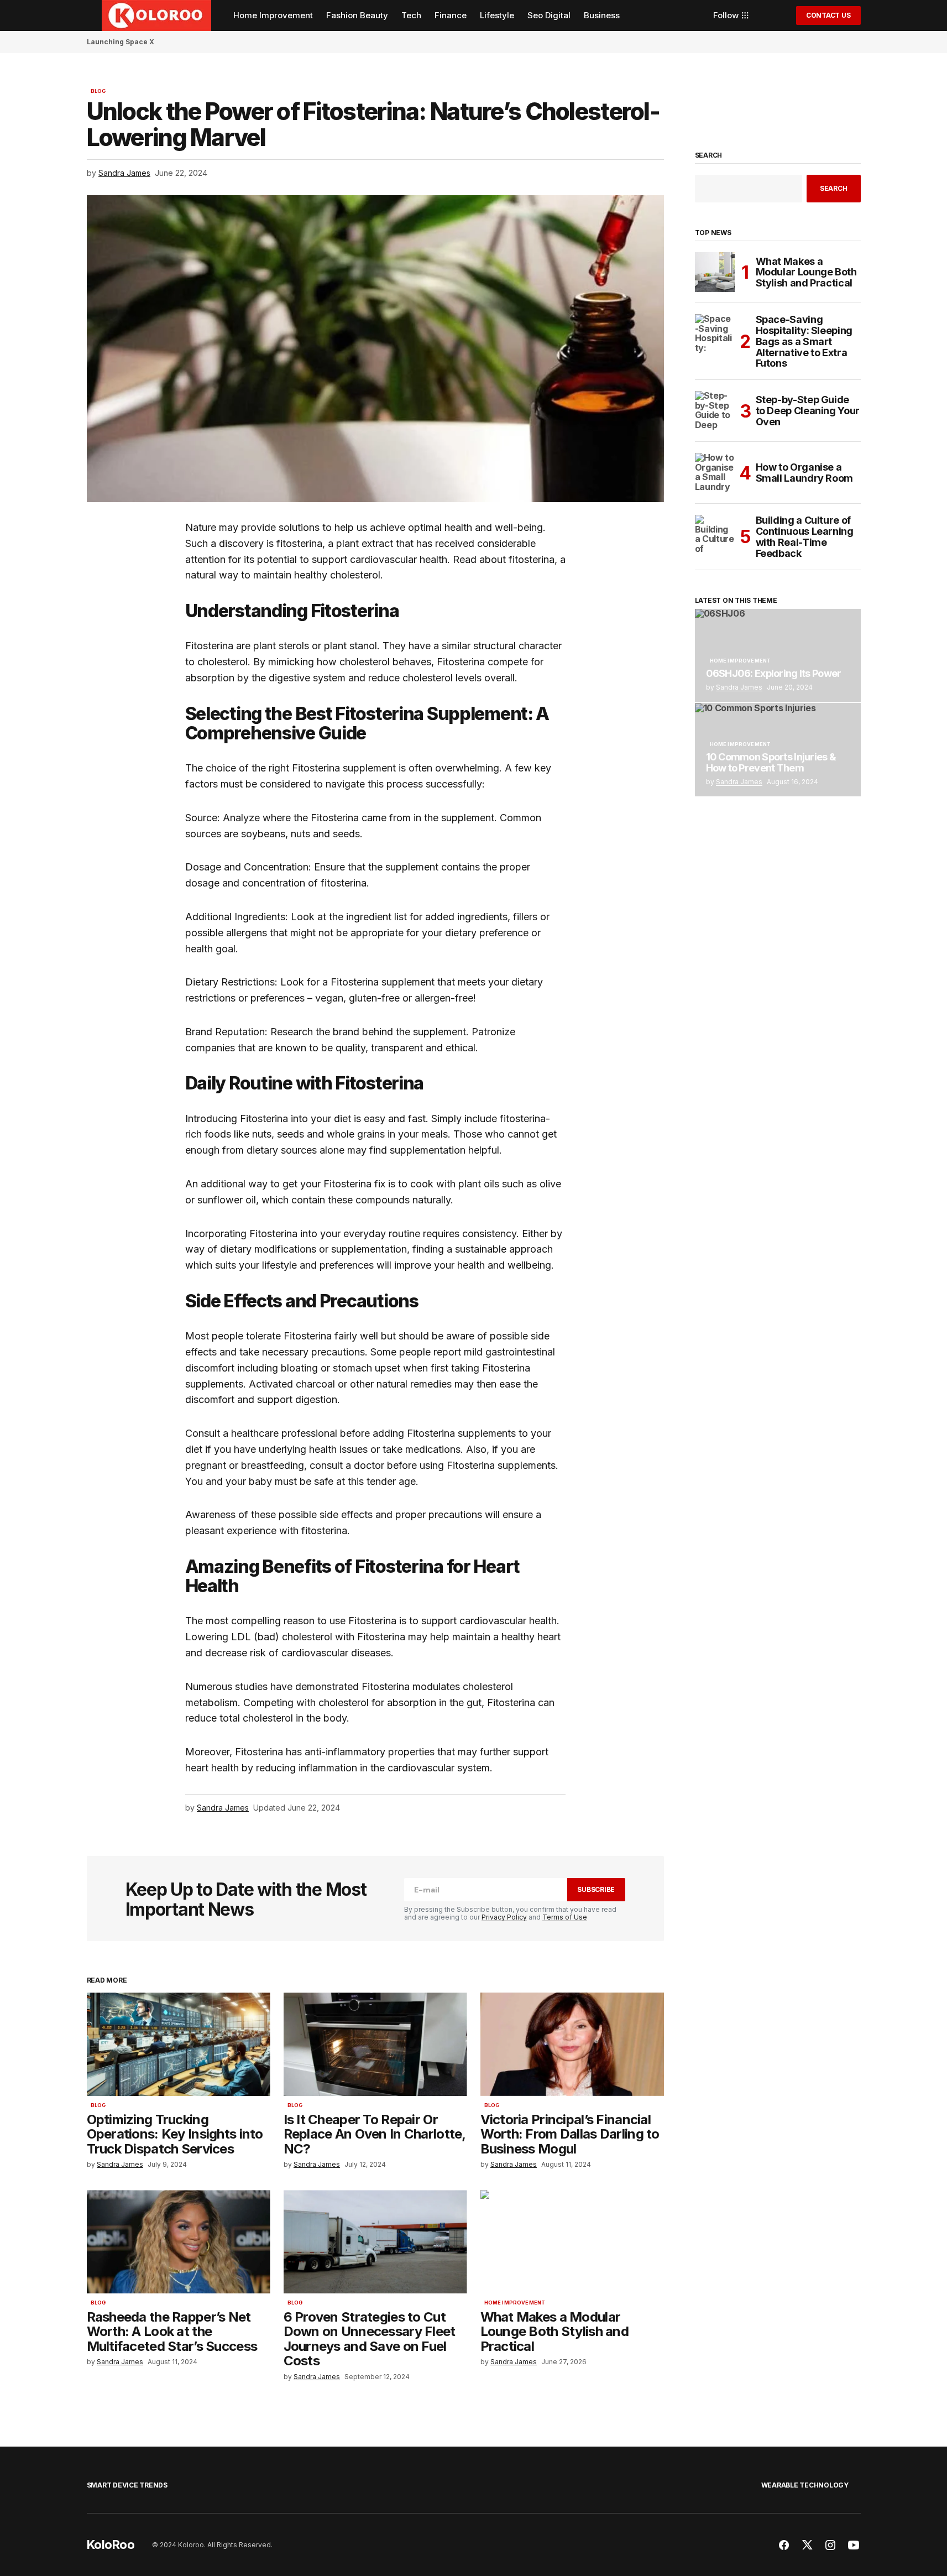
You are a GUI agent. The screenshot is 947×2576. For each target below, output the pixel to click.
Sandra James (739, 687)
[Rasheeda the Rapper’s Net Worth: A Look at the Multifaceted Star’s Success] (179, 2242)
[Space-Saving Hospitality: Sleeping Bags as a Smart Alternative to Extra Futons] (715, 334)
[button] (92, 15)
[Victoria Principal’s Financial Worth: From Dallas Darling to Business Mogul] (572, 2044)
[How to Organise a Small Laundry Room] (715, 473)
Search (709, 155)
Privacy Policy (504, 1917)
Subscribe (596, 1889)
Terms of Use (565, 1917)
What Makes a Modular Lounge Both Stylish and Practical (806, 272)
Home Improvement (515, 2303)
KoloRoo (111, 2544)
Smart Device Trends (127, 2485)
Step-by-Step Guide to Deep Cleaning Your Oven (808, 411)
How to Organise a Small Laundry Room (805, 473)
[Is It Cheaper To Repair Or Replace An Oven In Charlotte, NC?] (375, 2044)
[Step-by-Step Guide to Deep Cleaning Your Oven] (715, 411)
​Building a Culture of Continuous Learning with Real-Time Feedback (805, 537)
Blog (98, 91)
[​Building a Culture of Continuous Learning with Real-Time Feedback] (715, 535)
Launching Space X (121, 42)
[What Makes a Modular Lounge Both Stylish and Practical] (572, 2242)
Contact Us (828, 15)
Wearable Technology (805, 2485)
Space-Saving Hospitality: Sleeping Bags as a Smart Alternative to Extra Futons (804, 341)
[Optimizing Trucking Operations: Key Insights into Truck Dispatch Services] (179, 2044)
